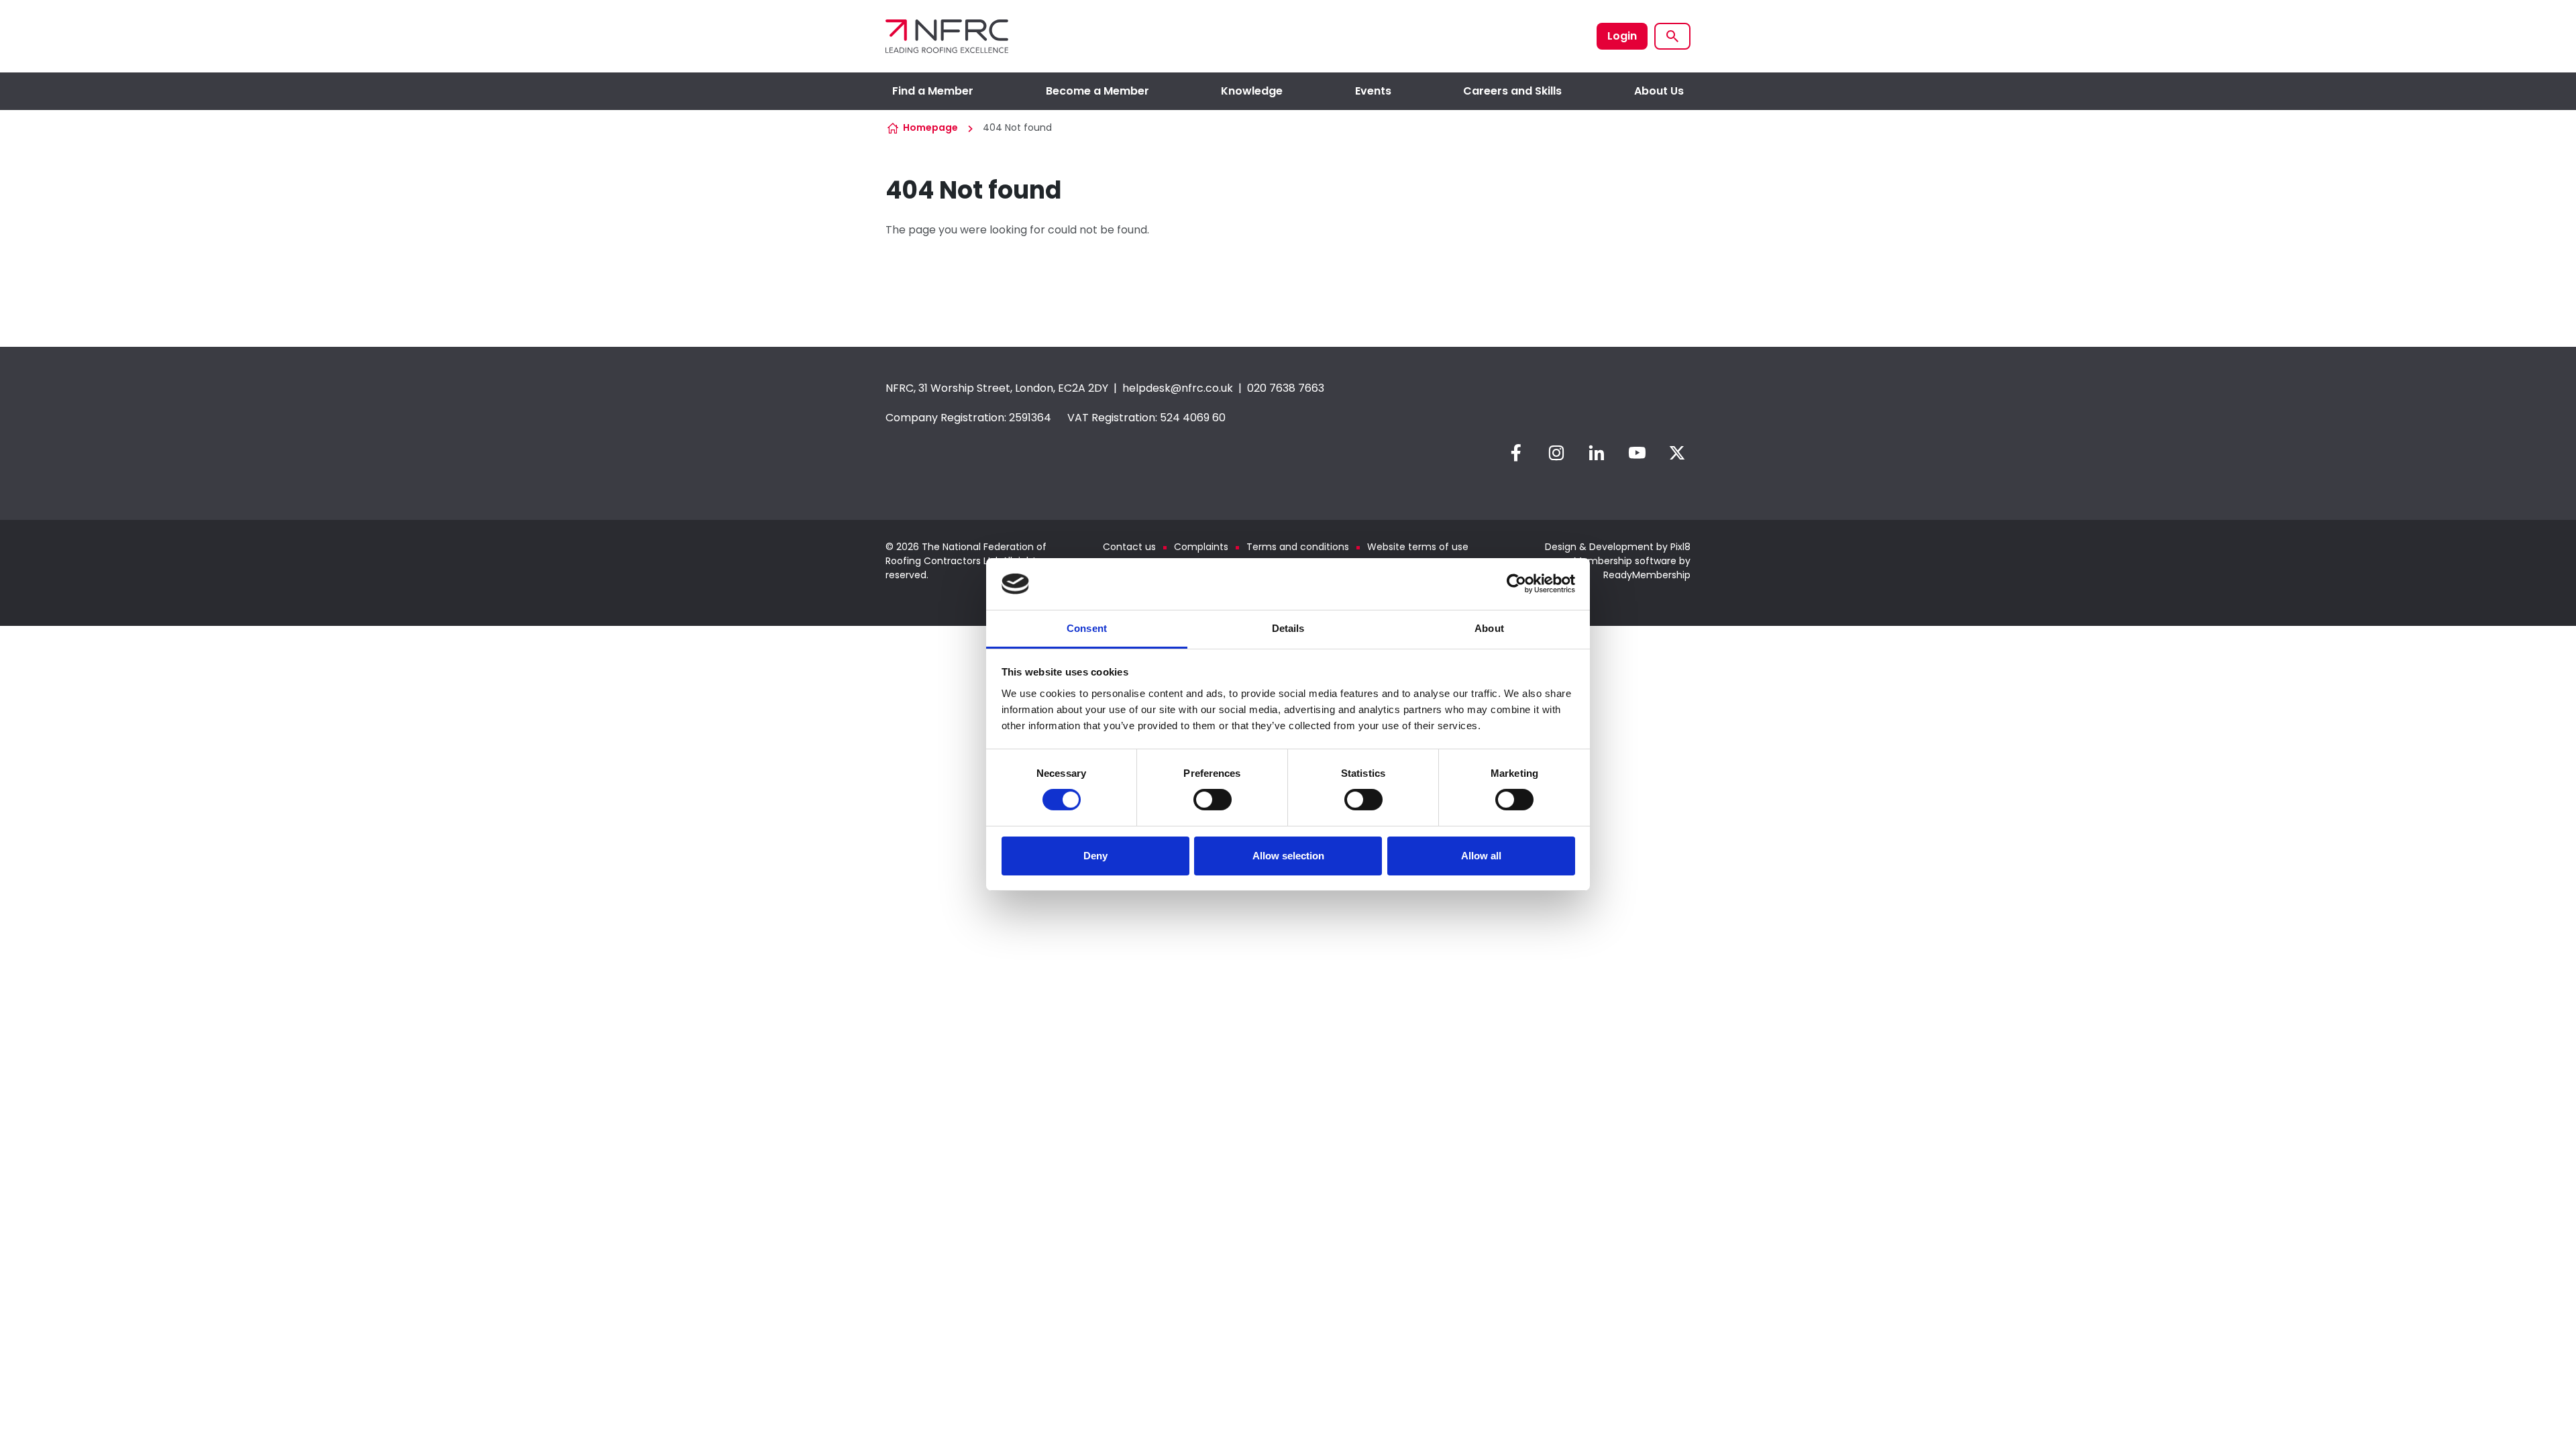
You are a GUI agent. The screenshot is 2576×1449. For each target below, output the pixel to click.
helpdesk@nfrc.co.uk (1178, 388)
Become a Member (1097, 91)
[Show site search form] (1672, 36)
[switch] (1213, 800)
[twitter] (1677, 453)
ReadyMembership (1647, 575)
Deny (1095, 856)
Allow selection (1288, 856)
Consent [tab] (1087, 628)
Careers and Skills (1512, 91)
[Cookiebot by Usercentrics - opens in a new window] (1516, 584)
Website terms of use (1418, 547)
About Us (1659, 91)
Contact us (1129, 547)
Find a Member (933, 91)
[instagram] (1556, 453)
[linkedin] (1597, 453)
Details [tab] (1288, 628)
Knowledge (1252, 91)
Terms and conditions (1298, 547)
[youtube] (1637, 453)
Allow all (1481, 856)
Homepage (930, 127)
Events (1373, 91)
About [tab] (1489, 628)
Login (1622, 36)
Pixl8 (1680, 547)
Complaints (1201, 547)
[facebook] (1516, 453)
